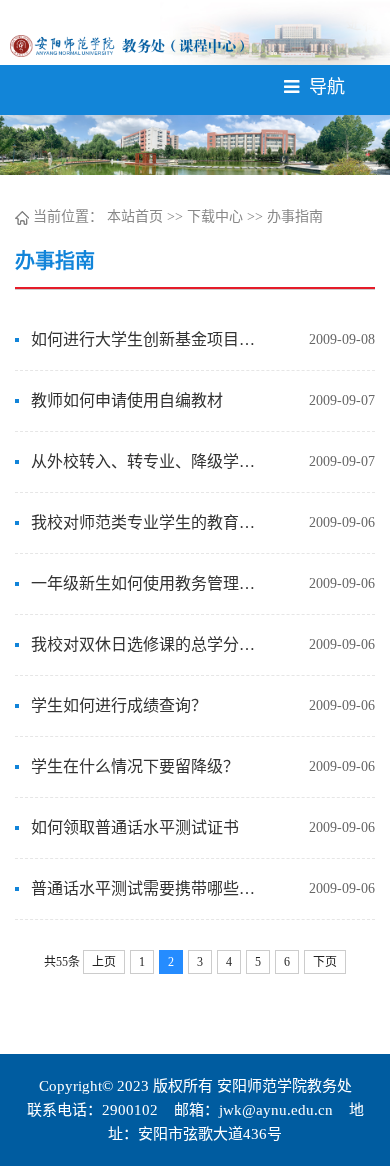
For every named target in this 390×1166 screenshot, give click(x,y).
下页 (325, 962)
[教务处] (127, 44)
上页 (104, 962)
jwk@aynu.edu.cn (276, 1110)
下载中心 (215, 216)
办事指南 (295, 216)
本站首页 (135, 216)
